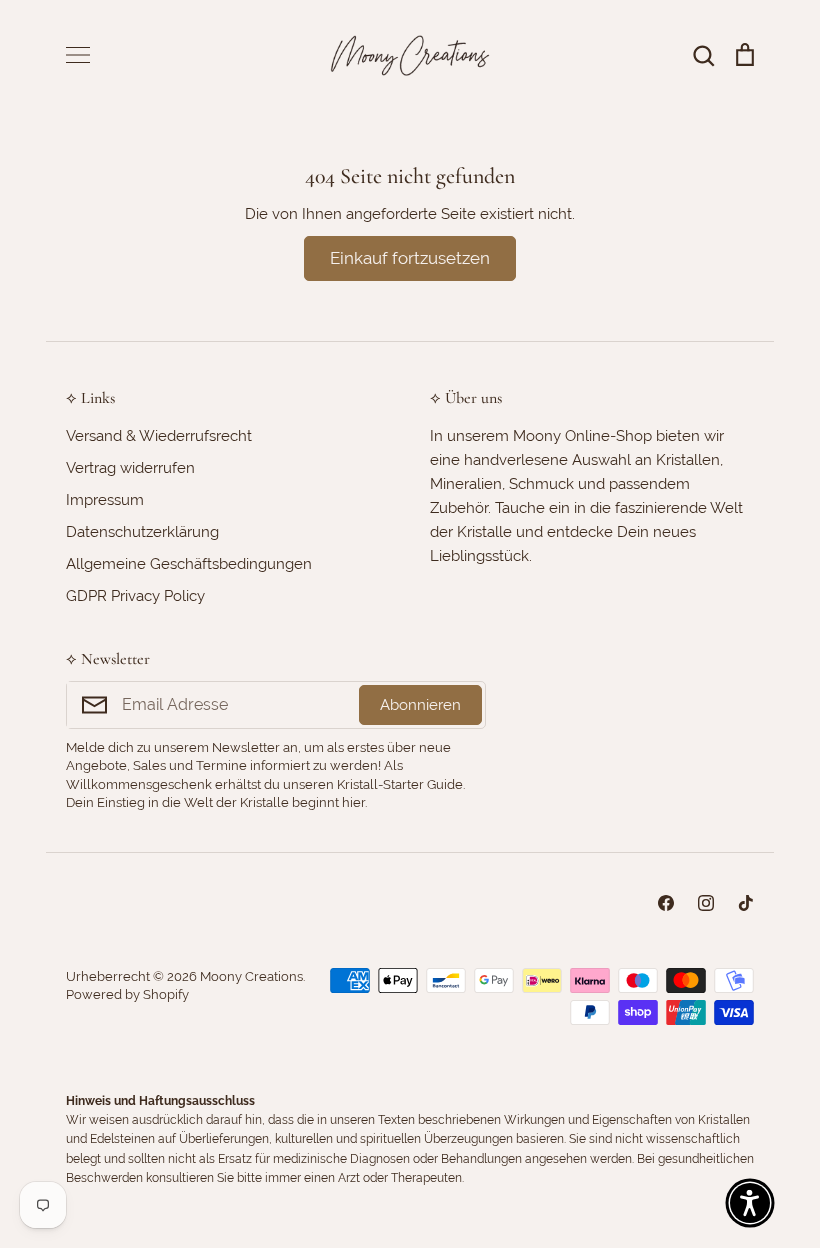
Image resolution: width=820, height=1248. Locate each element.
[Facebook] (666, 903)
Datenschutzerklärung (142, 532)
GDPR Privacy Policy (135, 596)
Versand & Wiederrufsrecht (159, 436)
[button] (750, 1203)
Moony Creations (251, 976)
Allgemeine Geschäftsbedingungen (189, 564)
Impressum (105, 500)
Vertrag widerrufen (130, 468)
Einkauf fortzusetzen (410, 258)
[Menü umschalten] (78, 55)
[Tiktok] (746, 903)
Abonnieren (420, 705)
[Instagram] (706, 903)
